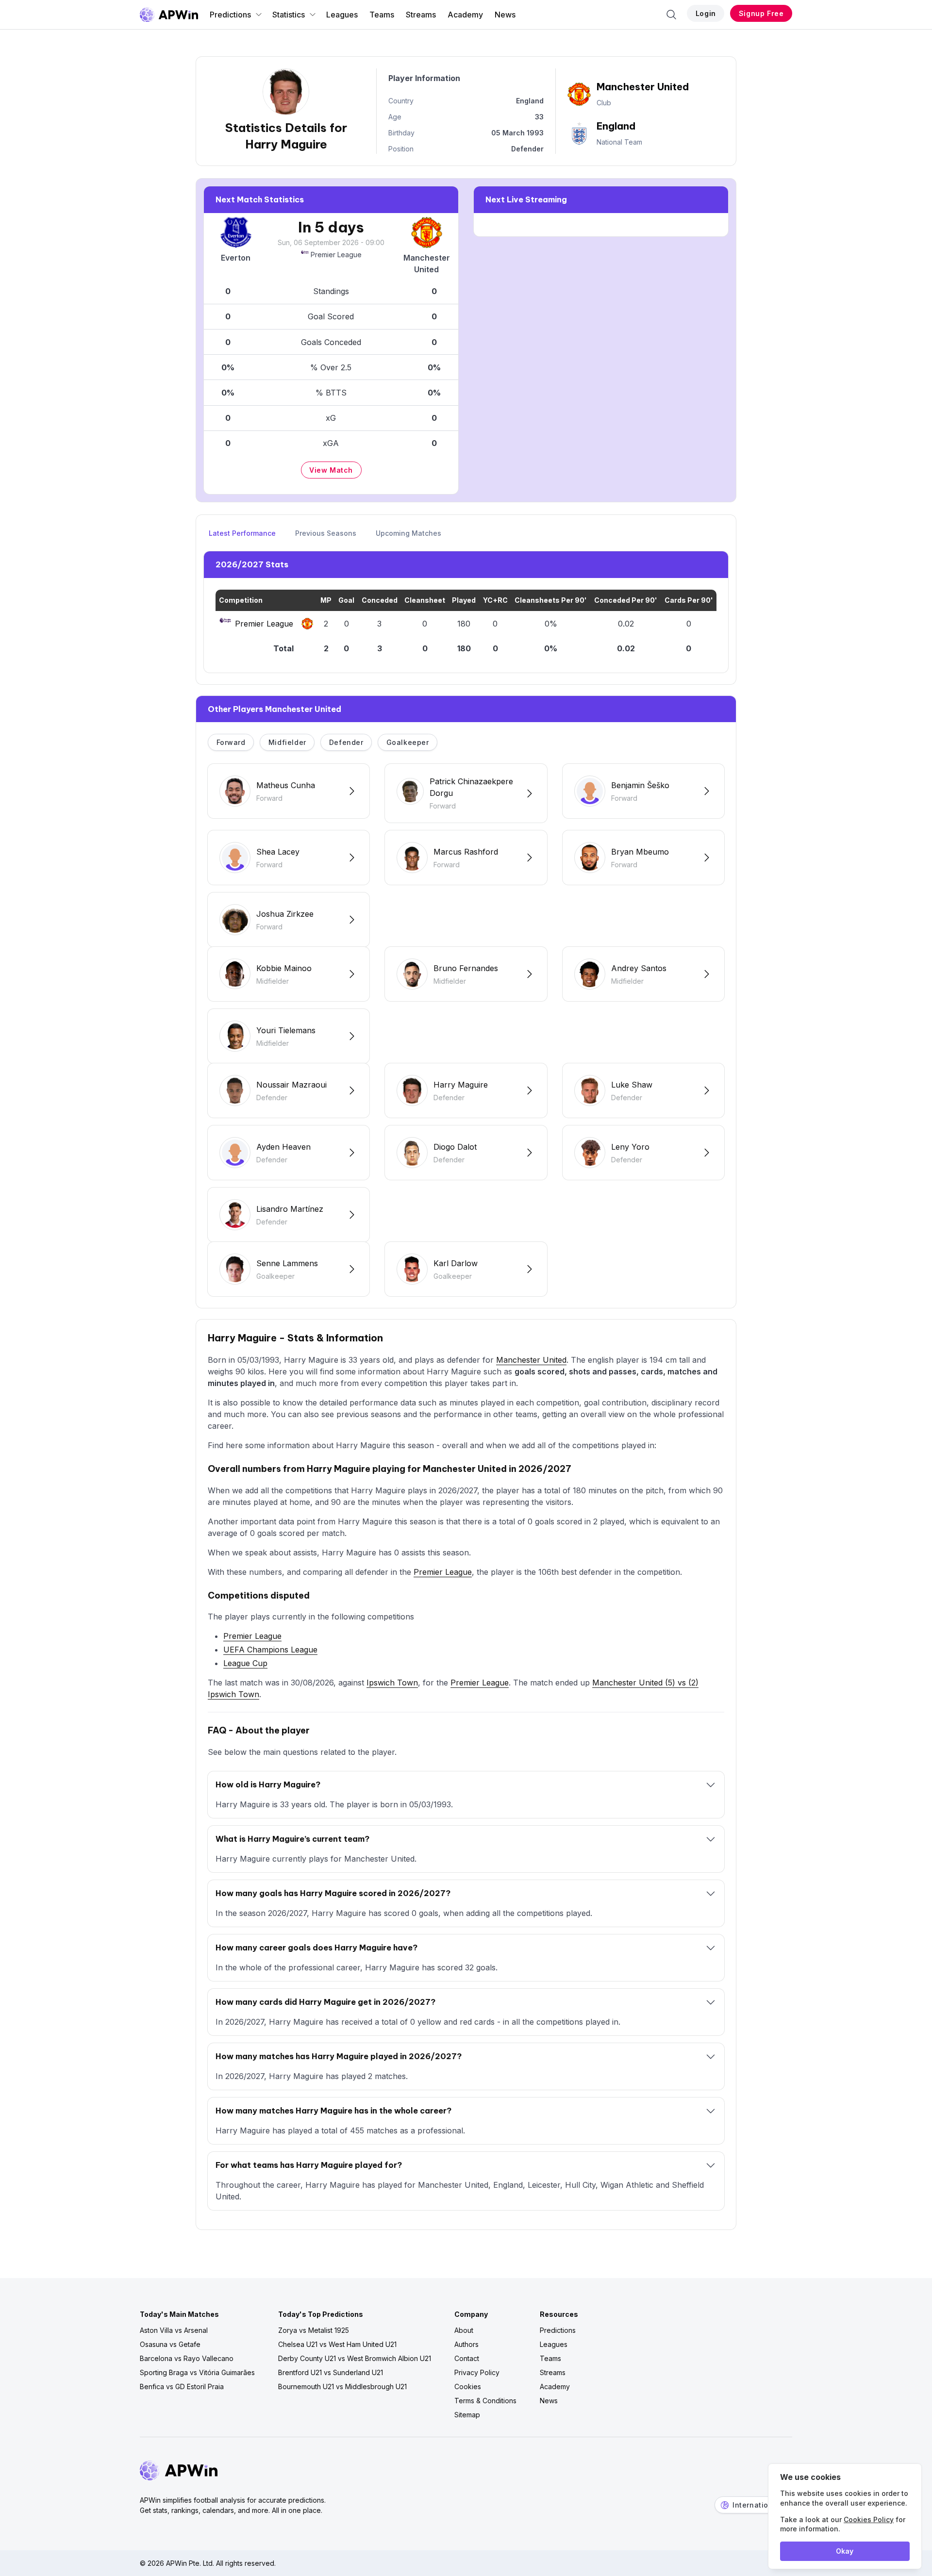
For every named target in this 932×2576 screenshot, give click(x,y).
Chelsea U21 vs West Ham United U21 (337, 2344)
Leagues (342, 15)
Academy (465, 15)
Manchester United (531, 1360)
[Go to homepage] (169, 15)
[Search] (671, 15)
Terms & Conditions (485, 2401)
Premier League (336, 255)
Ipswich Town (392, 1683)
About (464, 2330)
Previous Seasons (326, 533)
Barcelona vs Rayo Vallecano (187, 2358)
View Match (331, 470)
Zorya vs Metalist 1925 (314, 2330)
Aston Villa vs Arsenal (174, 2330)
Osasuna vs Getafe (170, 2344)
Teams (382, 15)
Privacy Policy (477, 2372)
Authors (466, 2344)
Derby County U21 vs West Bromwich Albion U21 (355, 2358)
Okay (845, 2551)
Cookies (468, 2386)
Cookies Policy (869, 2519)
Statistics (289, 15)
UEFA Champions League (270, 1650)
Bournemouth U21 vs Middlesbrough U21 (342, 2386)
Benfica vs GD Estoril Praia (182, 2386)
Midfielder (287, 742)
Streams (421, 15)
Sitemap (467, 2415)
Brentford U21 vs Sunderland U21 (331, 2372)
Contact (467, 2358)
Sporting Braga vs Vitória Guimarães (197, 2372)
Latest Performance (242, 533)
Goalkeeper (408, 742)
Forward (231, 742)
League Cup (245, 1663)
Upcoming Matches (408, 533)
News (505, 15)
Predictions (230, 15)
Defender (346, 742)
